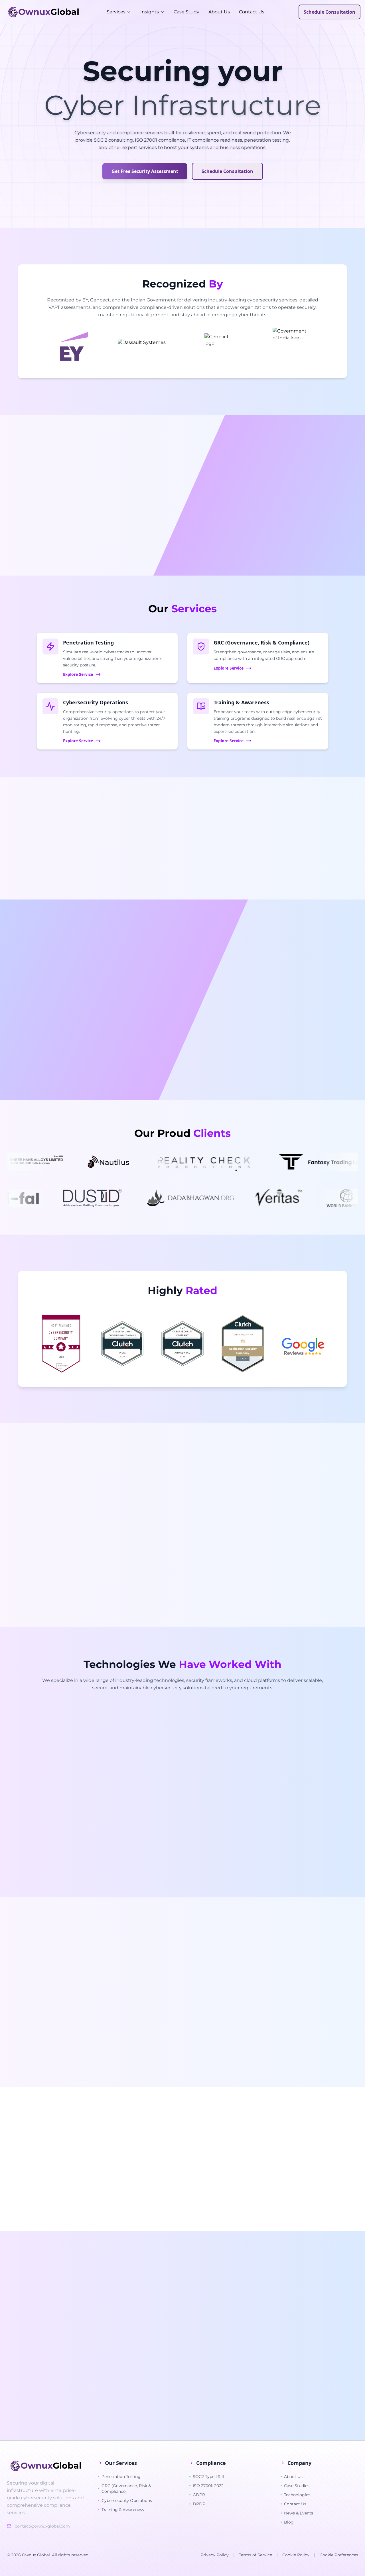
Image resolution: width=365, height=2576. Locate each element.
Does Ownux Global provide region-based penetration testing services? (150, 2363)
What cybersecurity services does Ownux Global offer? (132, 2298)
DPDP (199, 2504)
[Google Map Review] (303, 1347)
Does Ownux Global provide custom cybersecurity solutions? (139, 2379)
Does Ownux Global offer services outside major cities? (132, 2346)
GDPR (199, 2495)
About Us (219, 12)
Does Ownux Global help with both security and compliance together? (149, 2411)
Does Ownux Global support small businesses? (123, 2330)
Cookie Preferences (339, 2555)
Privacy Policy (215, 2555)
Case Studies (297, 2486)
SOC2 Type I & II (208, 2477)
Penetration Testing (121, 2477)
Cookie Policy (296, 2555)
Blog (289, 2522)
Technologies (297, 2495)
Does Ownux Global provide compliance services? (126, 2314)
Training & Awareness (123, 2510)
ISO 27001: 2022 (208, 2486)
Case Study (186, 12)
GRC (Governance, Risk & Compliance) (126, 2489)
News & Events (299, 2513)
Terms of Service (255, 2555)
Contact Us (252, 12)
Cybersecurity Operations (127, 2500)
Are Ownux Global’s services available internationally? (131, 2395)
